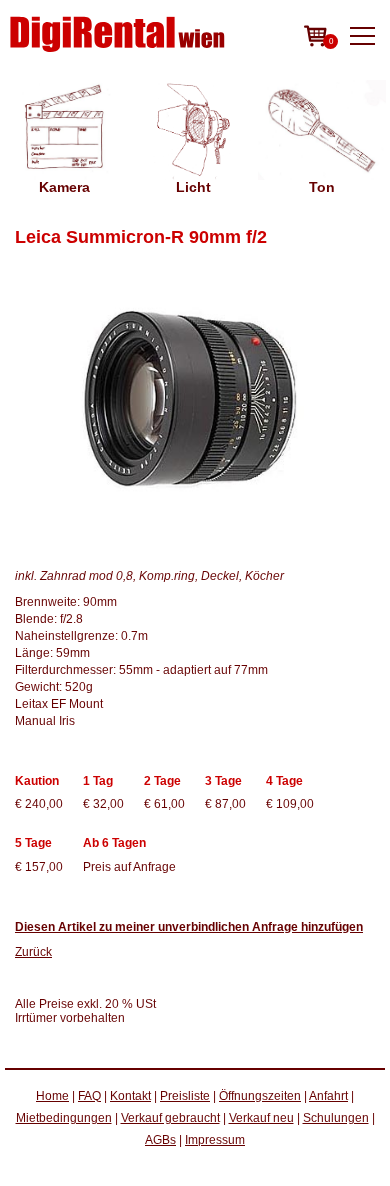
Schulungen (336, 1118)
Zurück (33, 952)
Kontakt (130, 1096)
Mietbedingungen (64, 1118)
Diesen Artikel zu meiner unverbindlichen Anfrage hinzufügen (189, 927)
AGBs (160, 1140)
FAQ (89, 1096)
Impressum (215, 1140)
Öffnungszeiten (260, 1096)
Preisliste (185, 1096)
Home (52, 1096)
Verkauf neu (261, 1118)
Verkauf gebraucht (170, 1118)
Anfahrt (328, 1096)
